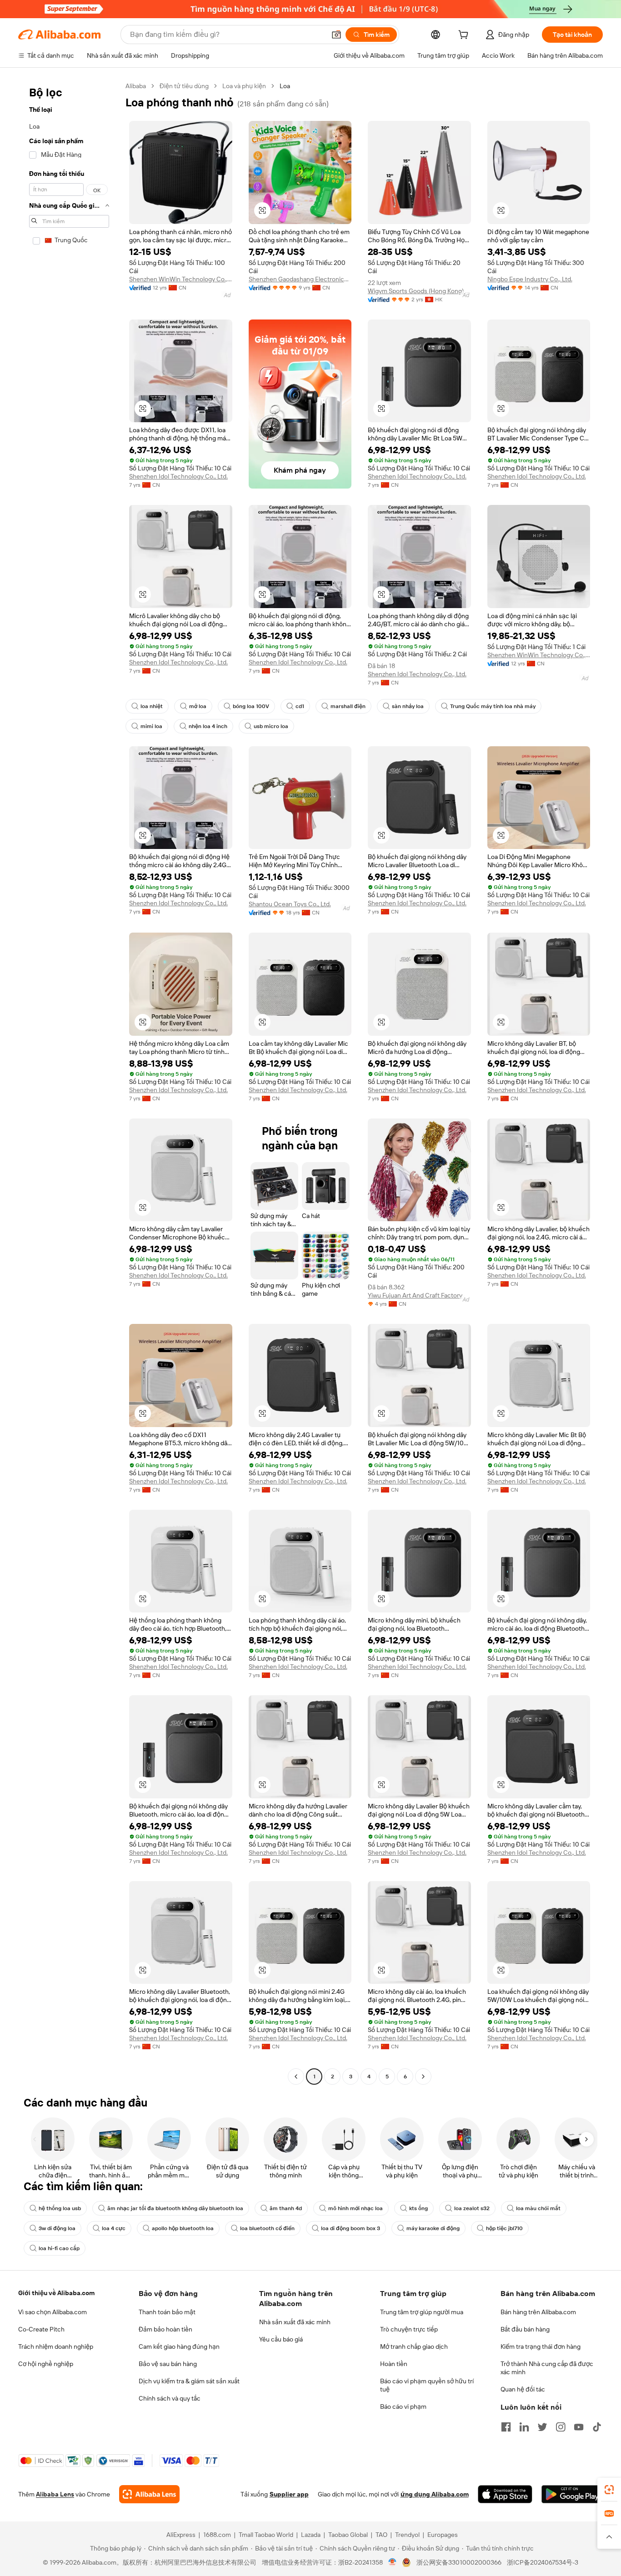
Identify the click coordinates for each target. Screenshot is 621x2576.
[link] (609, 2490)
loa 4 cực (114, 2228)
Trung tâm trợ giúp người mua (422, 2312)
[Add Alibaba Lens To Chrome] (149, 2494)
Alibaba (136, 86)
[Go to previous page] (296, 2077)
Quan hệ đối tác (523, 2389)
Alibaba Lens (55, 2494)
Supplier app (289, 2494)
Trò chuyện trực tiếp (409, 2329)
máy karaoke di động (433, 2228)
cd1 (300, 706)
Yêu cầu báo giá (281, 2339)
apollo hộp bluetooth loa (183, 2228)
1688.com (217, 2535)
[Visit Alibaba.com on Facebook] (506, 2427)
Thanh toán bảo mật (167, 2312)
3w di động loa (57, 2228)
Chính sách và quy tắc (170, 2398)
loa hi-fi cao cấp (59, 2248)
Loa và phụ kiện (244, 86)
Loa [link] (285, 86)
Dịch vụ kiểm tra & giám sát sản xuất (189, 2381)
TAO (381, 2535)
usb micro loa (271, 726)
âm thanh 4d (286, 2208)
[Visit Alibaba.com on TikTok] (597, 2427)
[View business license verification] (393, 2562)
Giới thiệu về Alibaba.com (56, 2293)
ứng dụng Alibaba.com (435, 2494)
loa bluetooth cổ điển (267, 2228)
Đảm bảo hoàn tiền (165, 2329)
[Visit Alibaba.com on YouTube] (579, 2427)
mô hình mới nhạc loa (356, 2208)
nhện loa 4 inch (208, 726)
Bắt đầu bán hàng (525, 2329)
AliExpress (181, 2535)
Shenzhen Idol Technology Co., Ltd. (178, 476)
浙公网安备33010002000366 (459, 2562)
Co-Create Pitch (41, 2329)
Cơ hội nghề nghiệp (46, 2364)
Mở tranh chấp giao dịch (414, 2346)
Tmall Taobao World (266, 2535)
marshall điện (348, 706)
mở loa (198, 706)
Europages (443, 2535)
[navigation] (69, 1082)
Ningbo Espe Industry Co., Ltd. (530, 279)
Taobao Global (348, 2535)
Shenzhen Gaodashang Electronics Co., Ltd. (300, 279)
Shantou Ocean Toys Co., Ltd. (290, 904)
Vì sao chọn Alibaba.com (53, 2312)
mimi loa (151, 726)
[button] (336, 35)
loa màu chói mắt (538, 2208)
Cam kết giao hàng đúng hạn (179, 2346)
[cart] (465, 36)
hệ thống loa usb (60, 2208)
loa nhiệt (152, 706)
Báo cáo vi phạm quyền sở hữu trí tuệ (427, 2385)
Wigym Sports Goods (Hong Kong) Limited (419, 291)
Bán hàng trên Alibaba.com (538, 2312)
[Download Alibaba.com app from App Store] (505, 2494)
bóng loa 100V (251, 706)
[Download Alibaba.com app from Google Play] (572, 2494)
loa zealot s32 (472, 2208)
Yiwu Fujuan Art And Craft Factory (415, 1295)
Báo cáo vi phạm (403, 2406)
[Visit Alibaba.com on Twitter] (542, 2427)
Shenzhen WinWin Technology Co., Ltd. (181, 279)
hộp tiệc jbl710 (504, 2228)
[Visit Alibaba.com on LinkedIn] (524, 2427)
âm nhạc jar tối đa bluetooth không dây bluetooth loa (175, 2208)
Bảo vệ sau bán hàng (168, 2364)
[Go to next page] (423, 2077)
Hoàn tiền (394, 2364)
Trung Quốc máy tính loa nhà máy (493, 706)
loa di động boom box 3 (351, 2228)
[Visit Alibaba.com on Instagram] (561, 2427)
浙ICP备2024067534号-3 (543, 2562)
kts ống (418, 2208)
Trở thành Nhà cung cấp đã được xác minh (547, 2368)
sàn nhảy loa (408, 706)
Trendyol (407, 2535)
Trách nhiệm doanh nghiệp (56, 2346)
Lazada (311, 2535)
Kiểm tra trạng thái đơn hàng (541, 2346)
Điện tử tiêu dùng (184, 86)
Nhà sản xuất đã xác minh (295, 2322)
